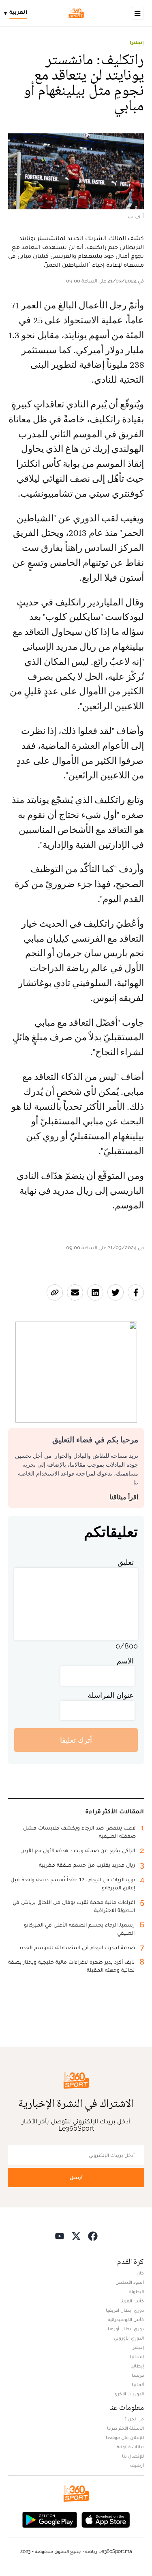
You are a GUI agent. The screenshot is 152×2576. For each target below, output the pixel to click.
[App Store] (106, 2519)
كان (140, 2273)
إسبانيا (137, 2357)
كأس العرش (131, 2301)
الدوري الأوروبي (129, 2338)
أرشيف (137, 2465)
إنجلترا (137, 42)
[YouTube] (60, 2236)
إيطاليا (137, 2366)
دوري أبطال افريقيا (125, 2310)
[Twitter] (76, 2236)
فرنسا (138, 2375)
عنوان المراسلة (111, 1695)
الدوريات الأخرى (129, 2394)
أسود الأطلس (130, 2282)
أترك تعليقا (76, 1740)
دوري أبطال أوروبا (126, 2329)
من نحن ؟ (134, 2419)
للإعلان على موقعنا (125, 2437)
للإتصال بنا (133, 2456)
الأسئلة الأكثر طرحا (125, 2428)
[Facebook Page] (93, 2236)
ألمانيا (138, 2384)
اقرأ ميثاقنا (124, 1497)
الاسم (125, 1661)
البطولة (137, 2291)
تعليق (126, 1562)
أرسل (76, 2177)
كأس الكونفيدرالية (126, 2319)
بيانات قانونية (130, 2447)
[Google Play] (49, 2519)
